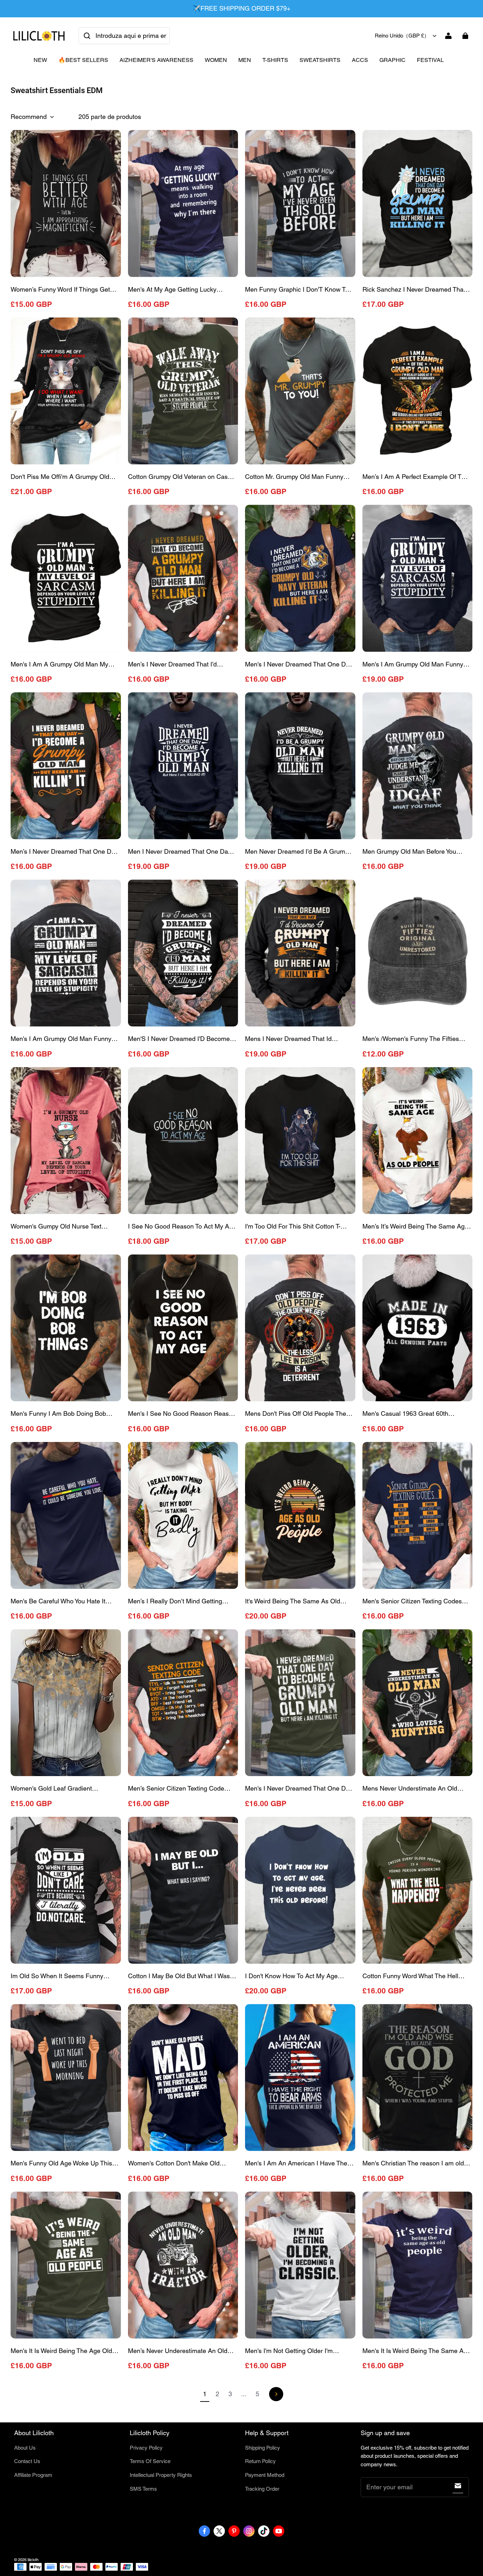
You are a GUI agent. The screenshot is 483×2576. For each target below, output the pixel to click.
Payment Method (265, 2475)
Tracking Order (262, 2489)
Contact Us (27, 2461)
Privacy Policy (146, 2448)
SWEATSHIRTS (320, 60)
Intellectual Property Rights (161, 2475)
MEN (245, 60)
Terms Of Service (150, 2461)
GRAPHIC (392, 60)
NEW (40, 60)
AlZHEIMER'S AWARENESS (156, 60)
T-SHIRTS (275, 60)
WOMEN (216, 60)
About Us (25, 2448)
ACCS (360, 60)
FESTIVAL (430, 60)
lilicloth (33, 2560)
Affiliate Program (33, 2475)
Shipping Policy (263, 2448)
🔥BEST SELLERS (83, 60)
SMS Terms (143, 2489)
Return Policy (260, 2461)
